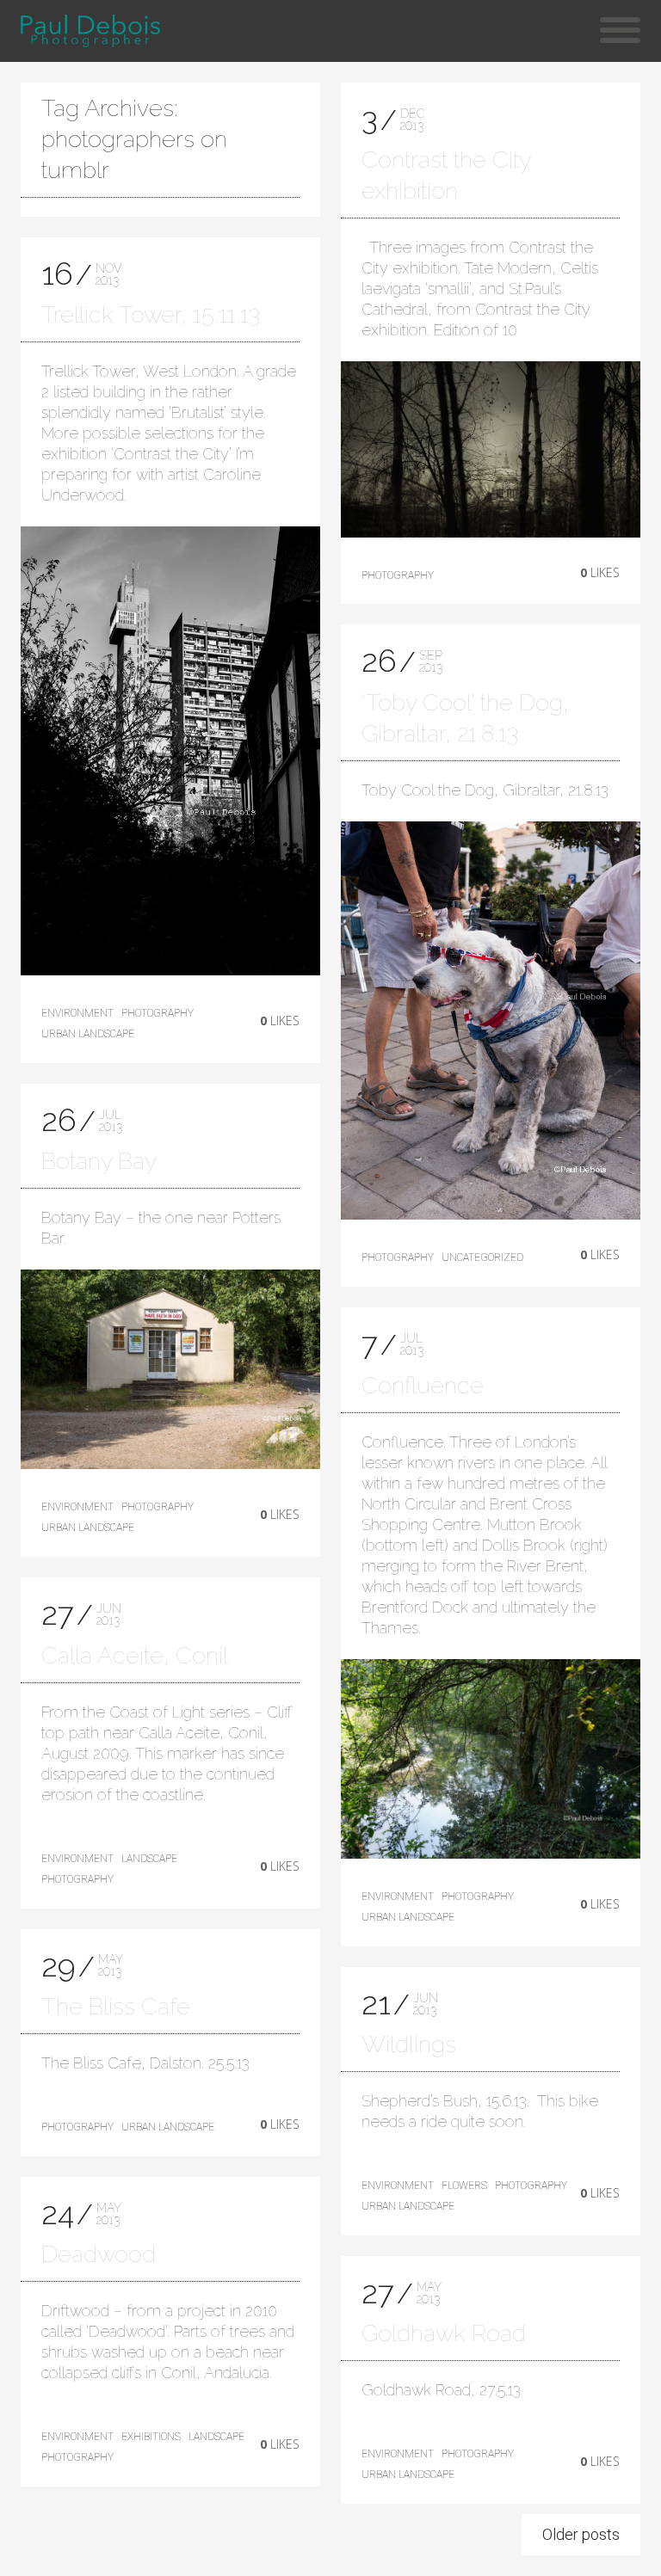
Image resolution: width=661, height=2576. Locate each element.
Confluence (423, 1385)
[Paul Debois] (90, 31)
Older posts (581, 2534)
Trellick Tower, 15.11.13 (151, 314)
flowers (464, 2186)
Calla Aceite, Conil (135, 1655)
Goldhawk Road (444, 2333)
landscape (149, 1859)
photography (158, 1013)
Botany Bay (99, 1161)
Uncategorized (482, 1257)
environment (77, 1013)
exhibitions (151, 2437)
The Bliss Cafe (116, 2006)
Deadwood (99, 2254)
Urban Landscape (88, 1034)
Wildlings (409, 2044)
